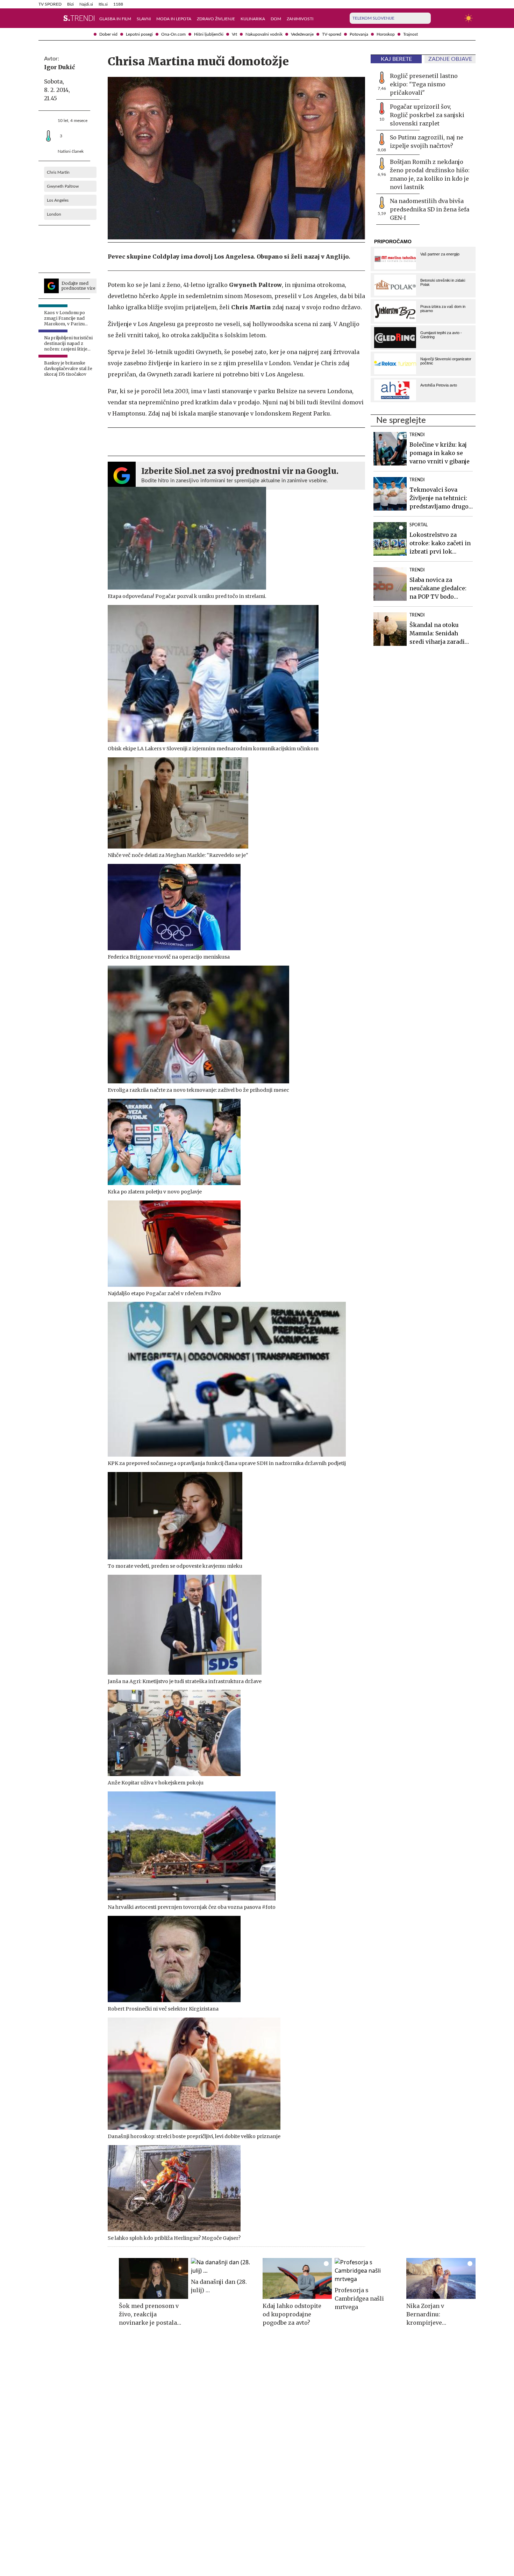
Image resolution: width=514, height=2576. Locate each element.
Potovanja (359, 34)
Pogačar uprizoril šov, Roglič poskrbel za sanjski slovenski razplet (427, 115)
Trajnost (411, 34)
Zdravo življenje (216, 19)
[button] (43, 18)
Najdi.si (86, 4)
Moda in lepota (174, 19)
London (54, 214)
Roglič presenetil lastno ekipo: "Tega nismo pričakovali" (424, 84)
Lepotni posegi (139, 34)
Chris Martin (58, 172)
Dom (276, 19)
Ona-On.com (173, 34)
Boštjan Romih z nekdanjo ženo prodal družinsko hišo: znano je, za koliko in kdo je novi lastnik (430, 174)
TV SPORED (50, 4)
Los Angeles (58, 200)
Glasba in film (115, 19)
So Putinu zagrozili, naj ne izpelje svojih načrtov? (427, 142)
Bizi (70, 4)
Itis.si (103, 4)
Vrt (234, 34)
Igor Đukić (59, 67)
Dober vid (108, 34)
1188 (118, 4)
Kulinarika (253, 19)
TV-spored (332, 34)
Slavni (144, 19)
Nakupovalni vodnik (264, 34)
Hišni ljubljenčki (209, 34)
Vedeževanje (302, 34)
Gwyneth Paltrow (63, 186)
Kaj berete (396, 59)
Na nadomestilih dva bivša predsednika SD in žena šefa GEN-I (430, 209)
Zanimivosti (300, 19)
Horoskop (386, 34)
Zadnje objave (450, 59)
